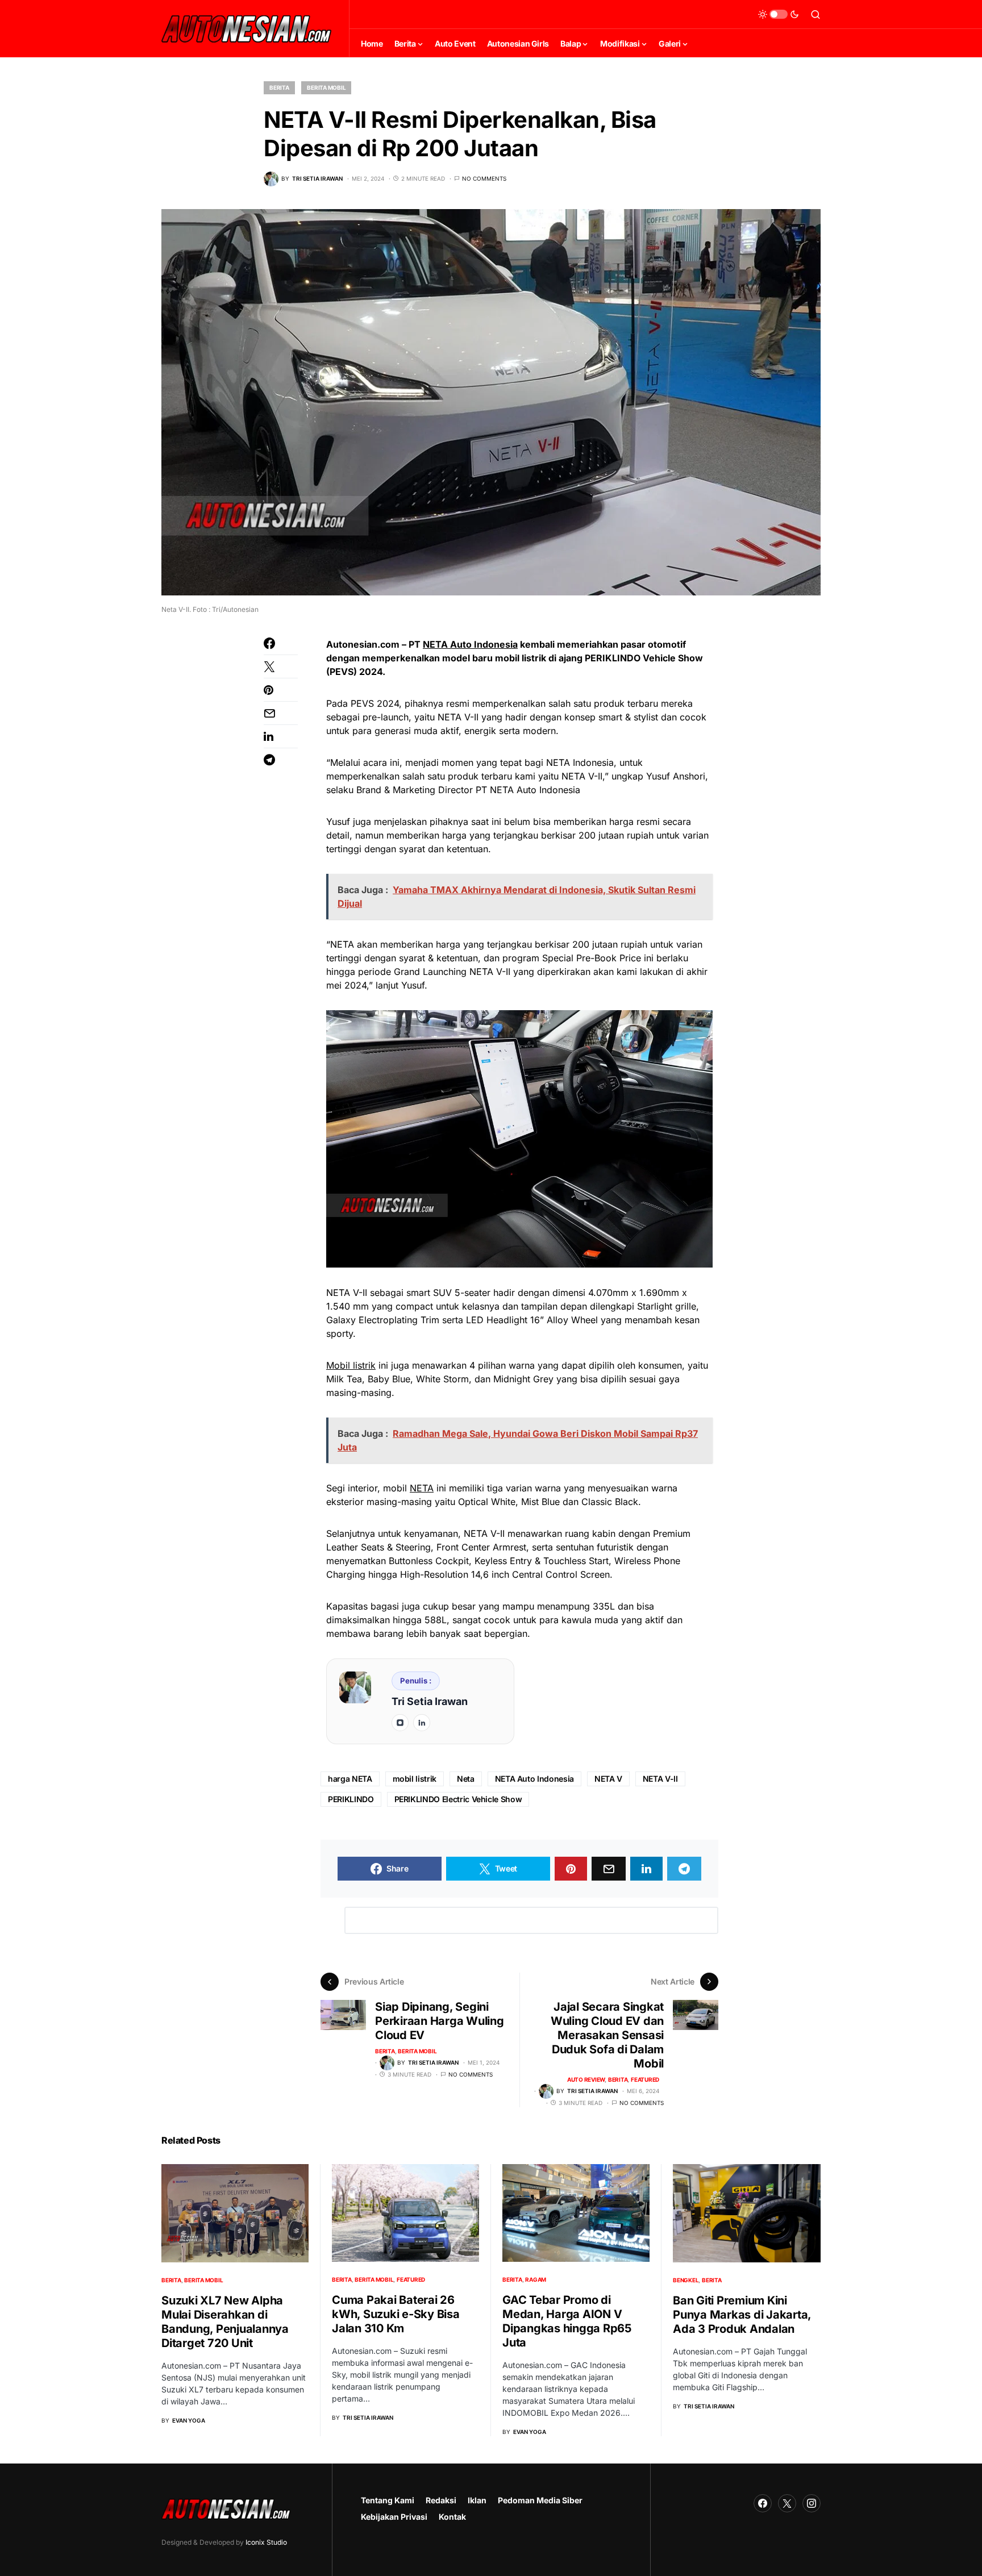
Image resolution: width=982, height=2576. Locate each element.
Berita (279, 87)
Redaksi (441, 2500)
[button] (779, 14)
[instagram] (400, 1723)
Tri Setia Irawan (430, 1701)
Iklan (477, 2500)
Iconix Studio (266, 2542)
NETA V (608, 1779)
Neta (466, 1779)
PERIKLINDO (351, 1799)
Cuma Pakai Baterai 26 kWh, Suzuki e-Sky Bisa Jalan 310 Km (396, 2314)
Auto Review (586, 2079)
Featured (645, 2079)
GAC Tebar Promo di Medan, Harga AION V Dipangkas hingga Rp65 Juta (567, 2321)
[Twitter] (787, 2503)
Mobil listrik (351, 1365)
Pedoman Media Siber (540, 2500)
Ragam (536, 2279)
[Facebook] (763, 2503)
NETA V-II (660, 1779)
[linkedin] (422, 1723)
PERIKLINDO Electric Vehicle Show (458, 1799)
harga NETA (350, 1779)
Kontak (452, 2517)
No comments (484, 178)
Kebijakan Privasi (394, 2517)
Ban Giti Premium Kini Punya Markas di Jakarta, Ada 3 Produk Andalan (742, 2315)
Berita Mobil (326, 87)
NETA (422, 1488)
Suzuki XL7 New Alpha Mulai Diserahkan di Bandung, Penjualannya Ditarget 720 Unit (225, 2322)
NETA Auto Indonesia (470, 644)
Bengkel (686, 2280)
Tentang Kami (388, 2500)
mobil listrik (415, 1779)
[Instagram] (812, 2503)
